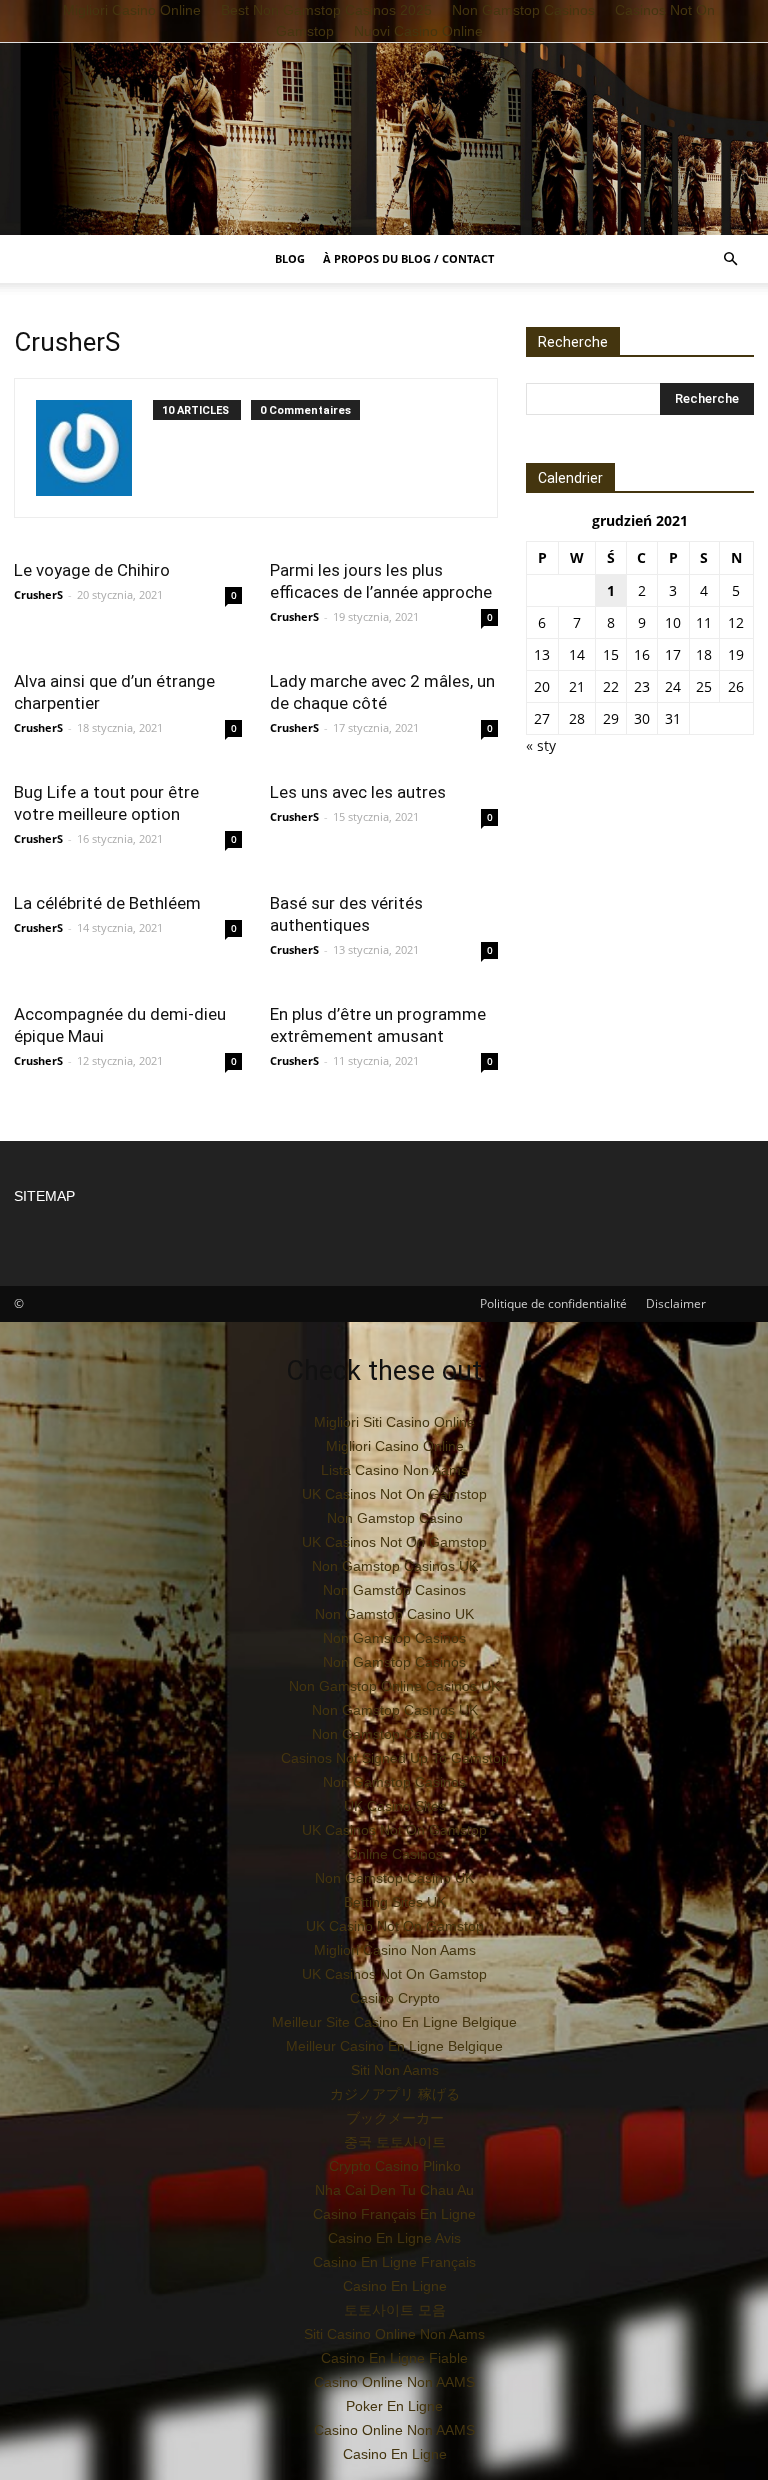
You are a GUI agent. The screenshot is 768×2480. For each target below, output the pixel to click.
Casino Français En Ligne (394, 2214)
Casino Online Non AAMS (394, 2382)
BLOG (290, 258)
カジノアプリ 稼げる (395, 2094)
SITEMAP (44, 1196)
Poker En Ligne (394, 2406)
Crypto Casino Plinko (395, 2166)
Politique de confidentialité (553, 1303)
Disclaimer (676, 1303)
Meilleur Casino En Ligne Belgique (394, 2046)
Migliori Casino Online (395, 1446)
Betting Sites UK (395, 1902)
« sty (541, 745)
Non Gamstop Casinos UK (395, 1566)
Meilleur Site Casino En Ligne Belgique (394, 2022)
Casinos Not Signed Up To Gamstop (395, 1758)
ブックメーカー (395, 2118)
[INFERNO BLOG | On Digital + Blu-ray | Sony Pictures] (384, 139)
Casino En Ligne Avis (394, 2238)
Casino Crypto (395, 1998)
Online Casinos (395, 1854)
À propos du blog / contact (408, 258)
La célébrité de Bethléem (107, 903)
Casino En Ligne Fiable (394, 2358)
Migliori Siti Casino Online (394, 1422)
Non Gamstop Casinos (394, 1590)
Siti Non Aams (395, 2070)
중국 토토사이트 (395, 2142)
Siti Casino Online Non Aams (394, 2334)
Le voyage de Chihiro (92, 570)
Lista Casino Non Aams (394, 1470)
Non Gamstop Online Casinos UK (394, 1686)
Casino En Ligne (395, 2286)
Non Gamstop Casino (395, 1518)
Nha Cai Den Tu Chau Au (394, 2190)
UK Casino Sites (395, 1806)
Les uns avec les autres (358, 792)
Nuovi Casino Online (418, 31)
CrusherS (38, 594)
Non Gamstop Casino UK (394, 1614)
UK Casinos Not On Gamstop (394, 1494)
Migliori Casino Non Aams (395, 1950)
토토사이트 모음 (395, 2310)
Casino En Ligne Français (394, 2262)
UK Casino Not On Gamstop (395, 1926)
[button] (730, 259)
